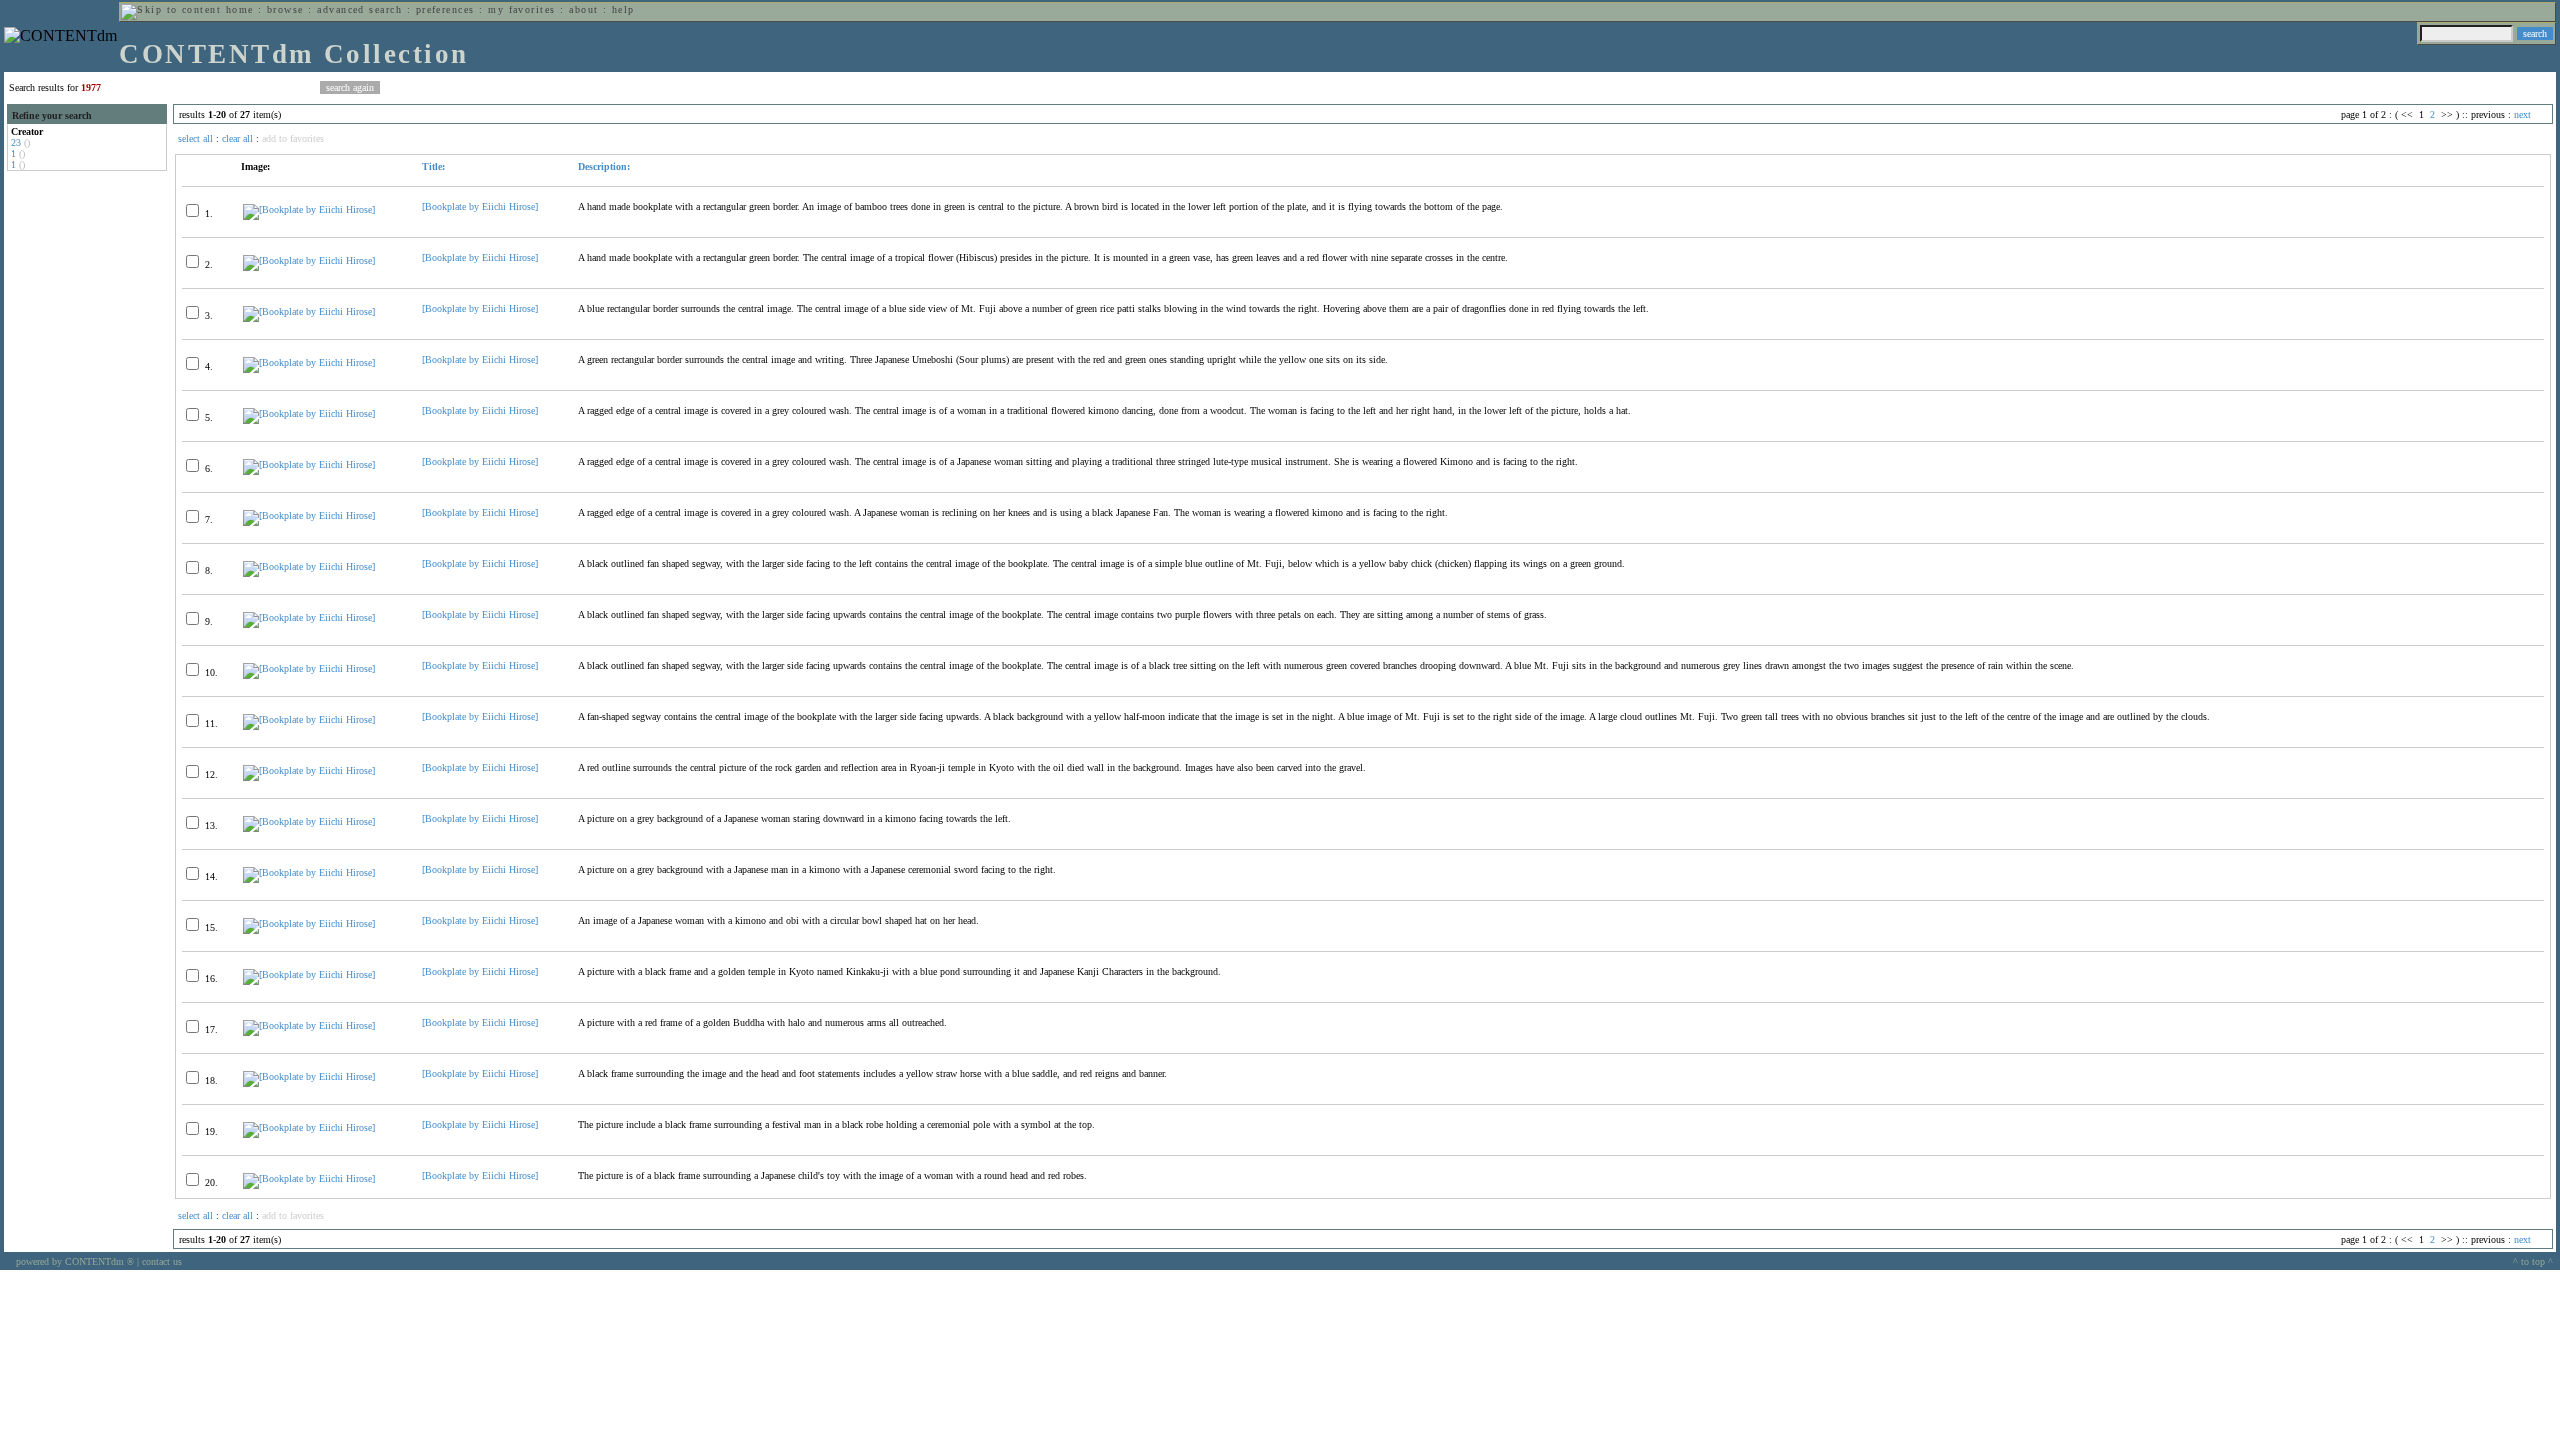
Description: (604, 166)
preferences (445, 9)
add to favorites (293, 138)
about (583, 9)
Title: (433, 166)
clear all (237, 138)
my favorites (522, 9)
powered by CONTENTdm (75, 1261)
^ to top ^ (2533, 1261)
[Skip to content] (171, 9)
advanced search (359, 9)
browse (285, 9)
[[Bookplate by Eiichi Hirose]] (309, 209)
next (2522, 114)
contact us (162, 1261)
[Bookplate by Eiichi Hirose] (480, 206)
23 (16, 142)
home (240, 9)
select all (195, 138)
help (623, 9)
